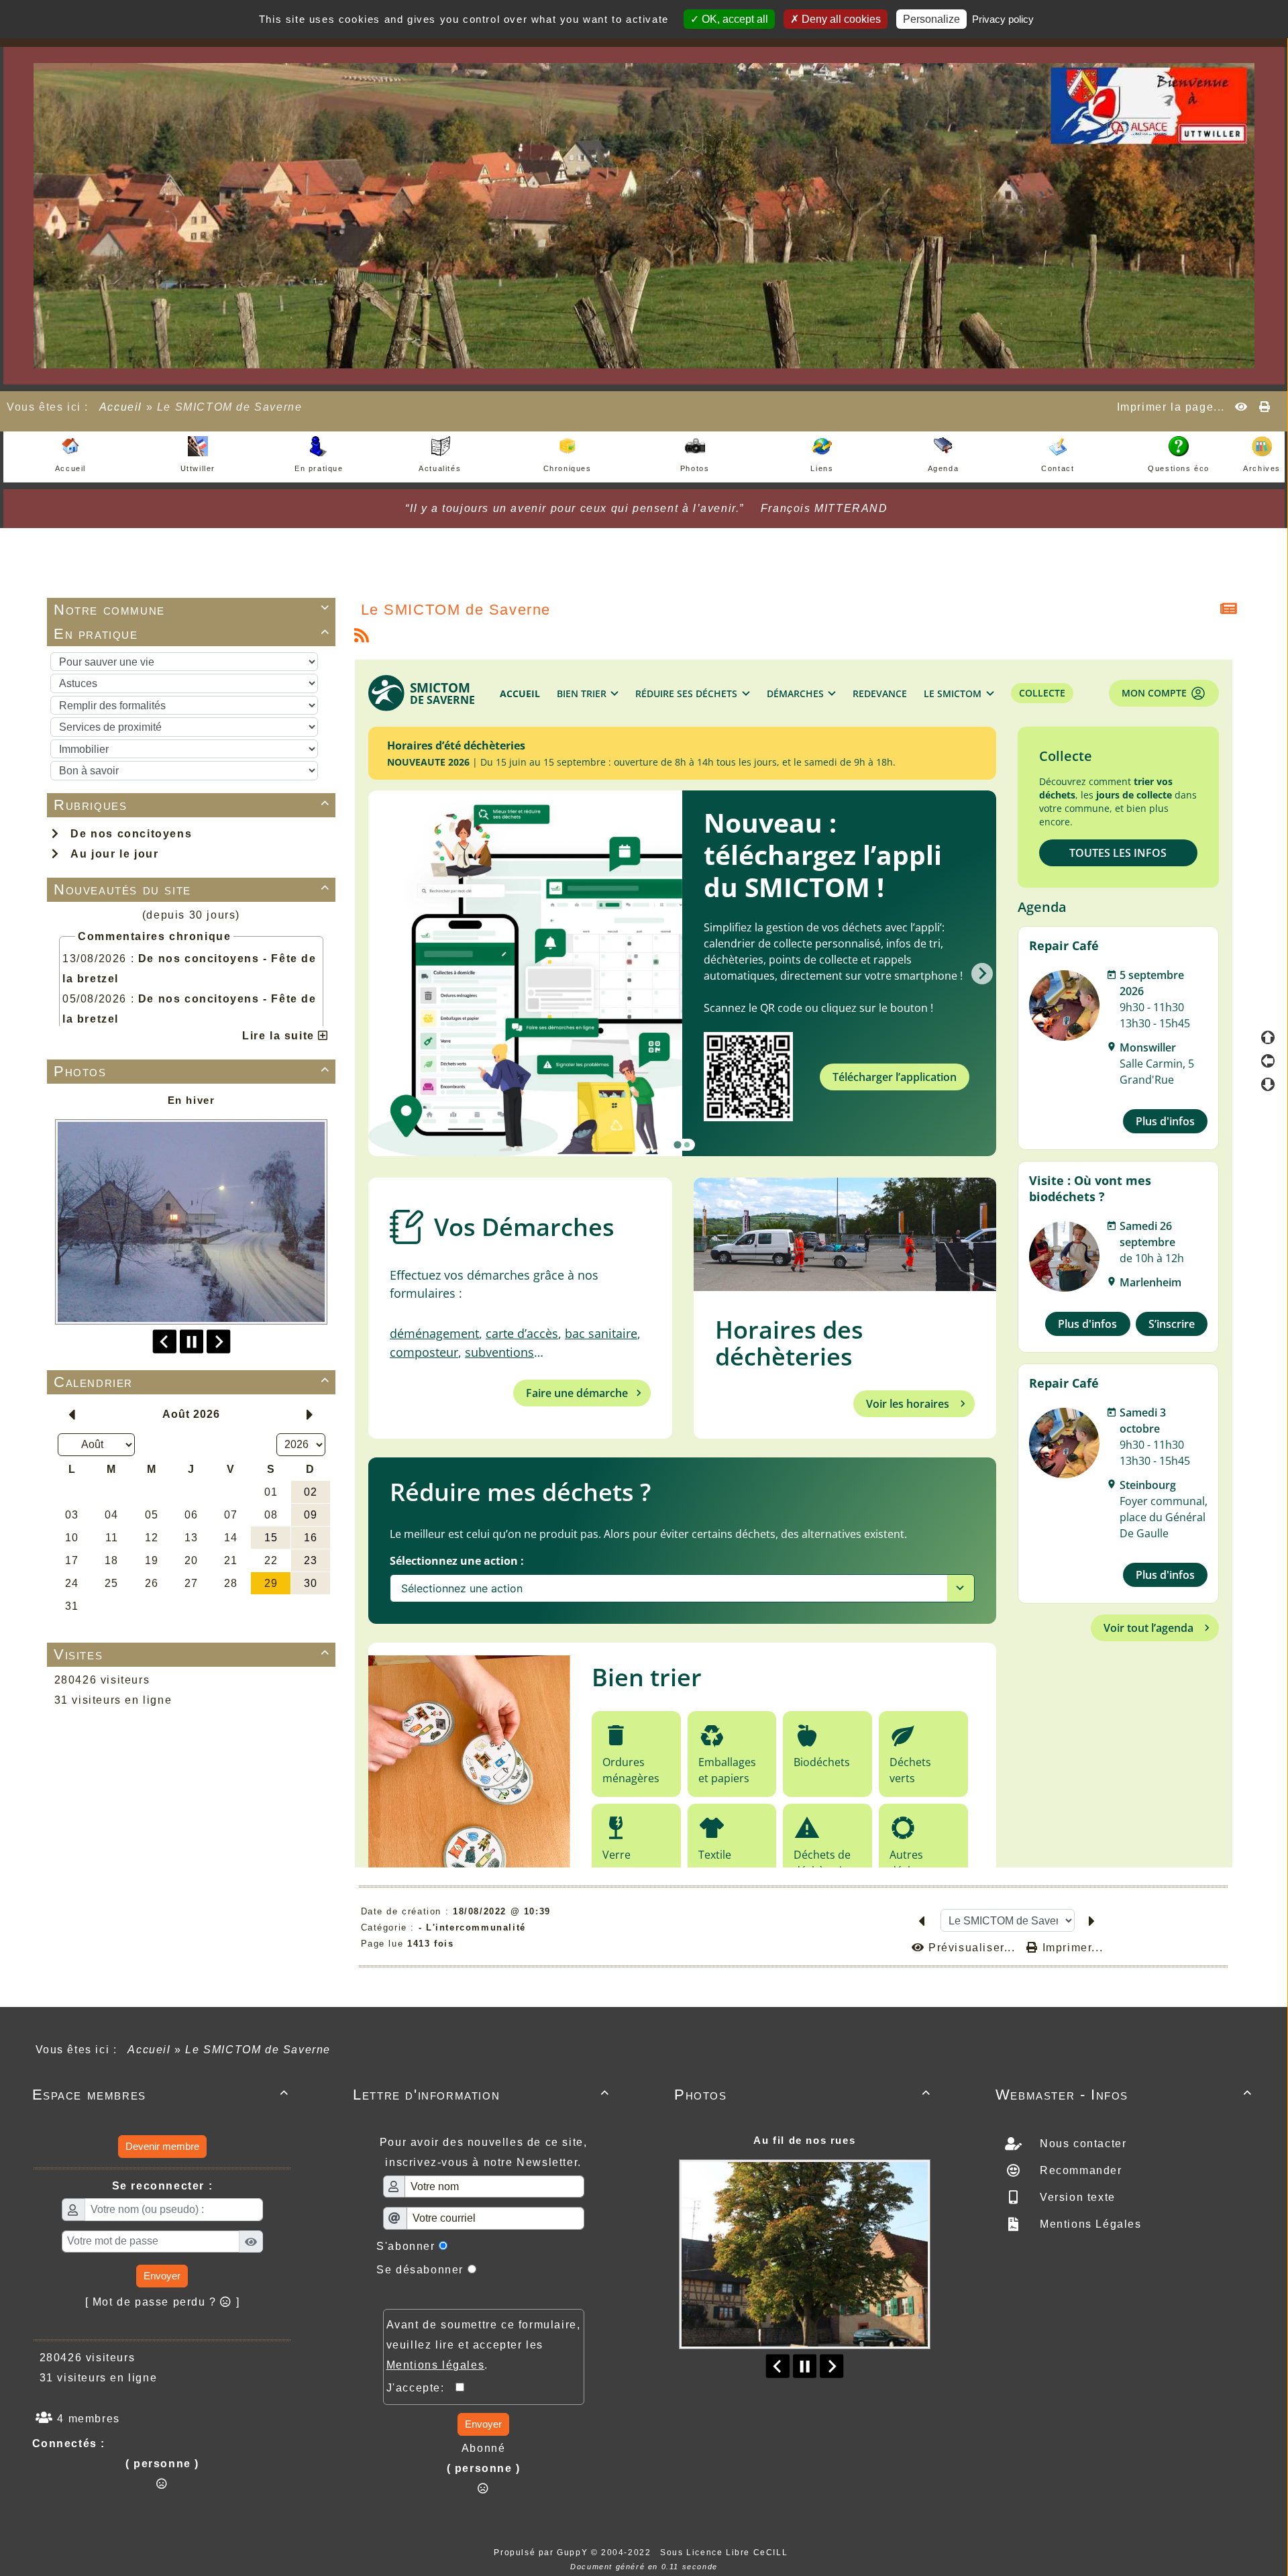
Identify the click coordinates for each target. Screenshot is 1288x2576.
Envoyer (162, 2276)
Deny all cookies (840, 19)
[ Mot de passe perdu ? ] (163, 2302)
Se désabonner (420, 2270)
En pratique (192, 634)
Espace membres (161, 2095)
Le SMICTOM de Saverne (456, 610)
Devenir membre (162, 2146)
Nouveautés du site (192, 889)
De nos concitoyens (127, 834)
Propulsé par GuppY (542, 2553)
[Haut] (1268, 1037)
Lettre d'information (481, 2095)
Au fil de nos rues (804, 2140)
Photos (192, 1071)
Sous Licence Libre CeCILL (726, 2553)
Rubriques (192, 805)
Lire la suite (280, 1036)
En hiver (192, 1100)
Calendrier (192, 1382)
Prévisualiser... (972, 1948)
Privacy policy (1003, 19)
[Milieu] (1268, 1061)
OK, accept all (734, 19)
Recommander (1079, 2170)
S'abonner (406, 2246)
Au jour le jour (111, 854)
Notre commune (192, 610)
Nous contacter (1081, 2144)
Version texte (1075, 2197)
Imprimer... (1071, 1948)
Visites (192, 1654)
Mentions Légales (1088, 2224)
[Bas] (1268, 1084)
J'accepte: (421, 2388)
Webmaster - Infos (1124, 2095)
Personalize (931, 19)
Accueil (121, 407)
